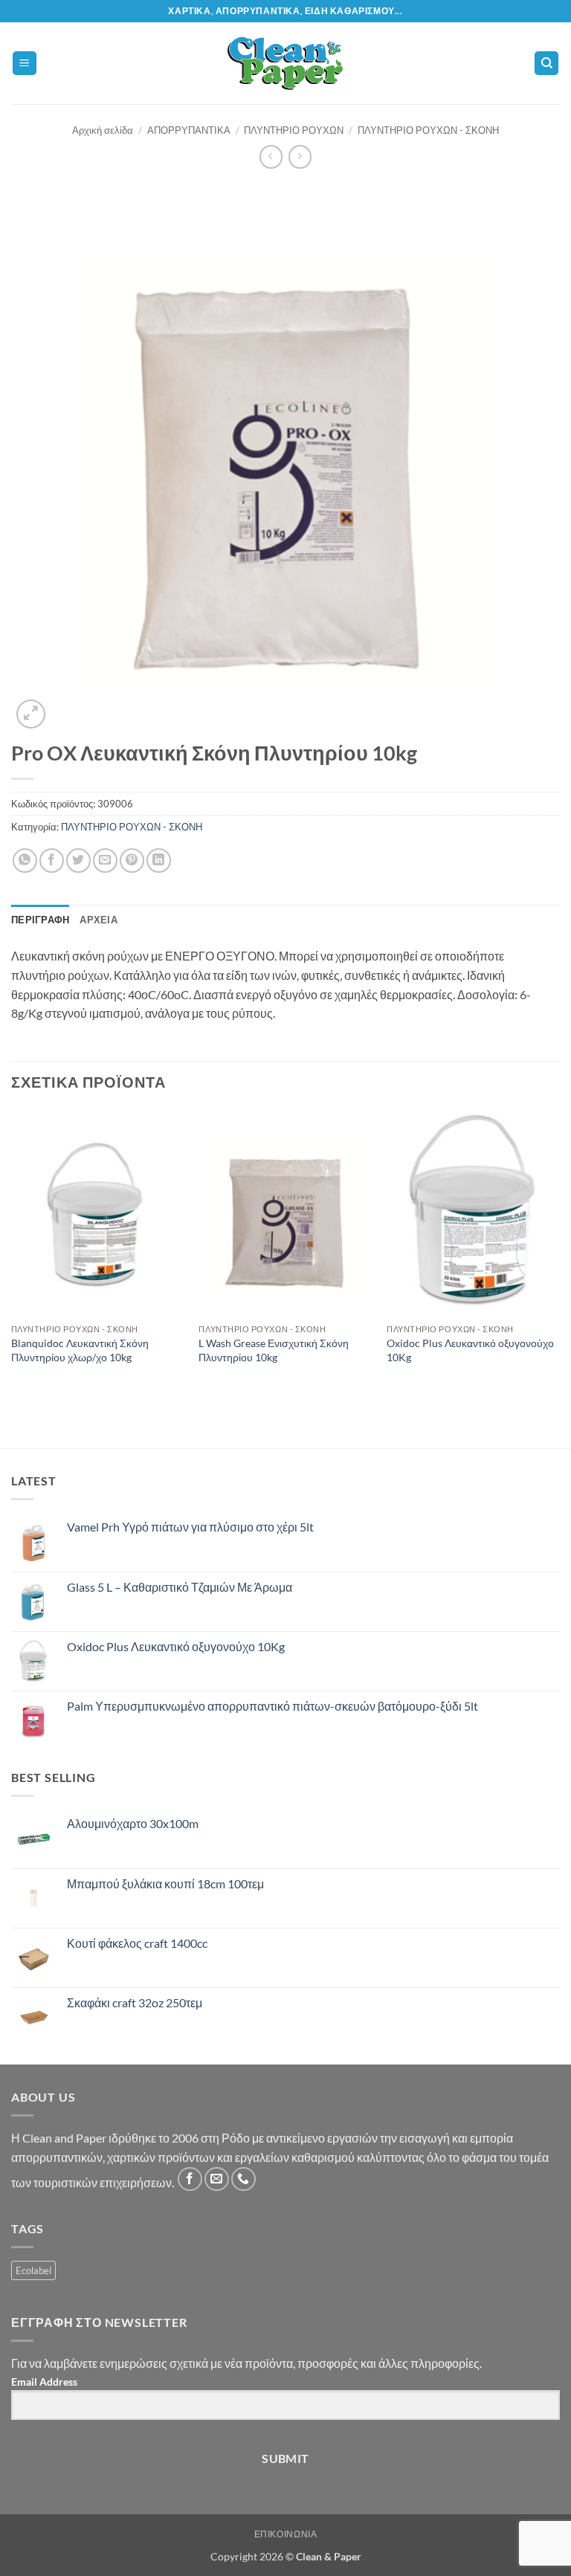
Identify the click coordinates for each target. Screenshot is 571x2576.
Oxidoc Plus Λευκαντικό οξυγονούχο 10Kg (470, 1350)
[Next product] (271, 156)
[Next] (559, 1251)
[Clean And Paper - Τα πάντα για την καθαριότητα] (286, 63)
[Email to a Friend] (105, 861)
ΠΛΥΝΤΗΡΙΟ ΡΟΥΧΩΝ (294, 130)
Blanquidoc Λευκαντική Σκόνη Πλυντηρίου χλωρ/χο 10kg (80, 1350)
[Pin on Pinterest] (132, 861)
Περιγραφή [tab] (40, 920)
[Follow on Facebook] (190, 2179)
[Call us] (243, 2179)
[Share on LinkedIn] (159, 861)
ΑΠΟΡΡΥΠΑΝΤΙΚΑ (189, 130)
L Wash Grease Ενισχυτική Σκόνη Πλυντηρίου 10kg (274, 1350)
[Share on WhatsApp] (25, 861)
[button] (25, 64)
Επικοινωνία (286, 2534)
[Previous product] (300, 156)
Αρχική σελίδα (103, 130)
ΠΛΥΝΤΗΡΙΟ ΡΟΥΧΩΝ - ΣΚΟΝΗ (428, 130)
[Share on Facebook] (52, 861)
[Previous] (12, 1251)
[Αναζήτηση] (546, 64)
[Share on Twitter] (78, 861)
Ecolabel (33, 2270)
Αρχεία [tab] (99, 920)
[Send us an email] (217, 2179)
